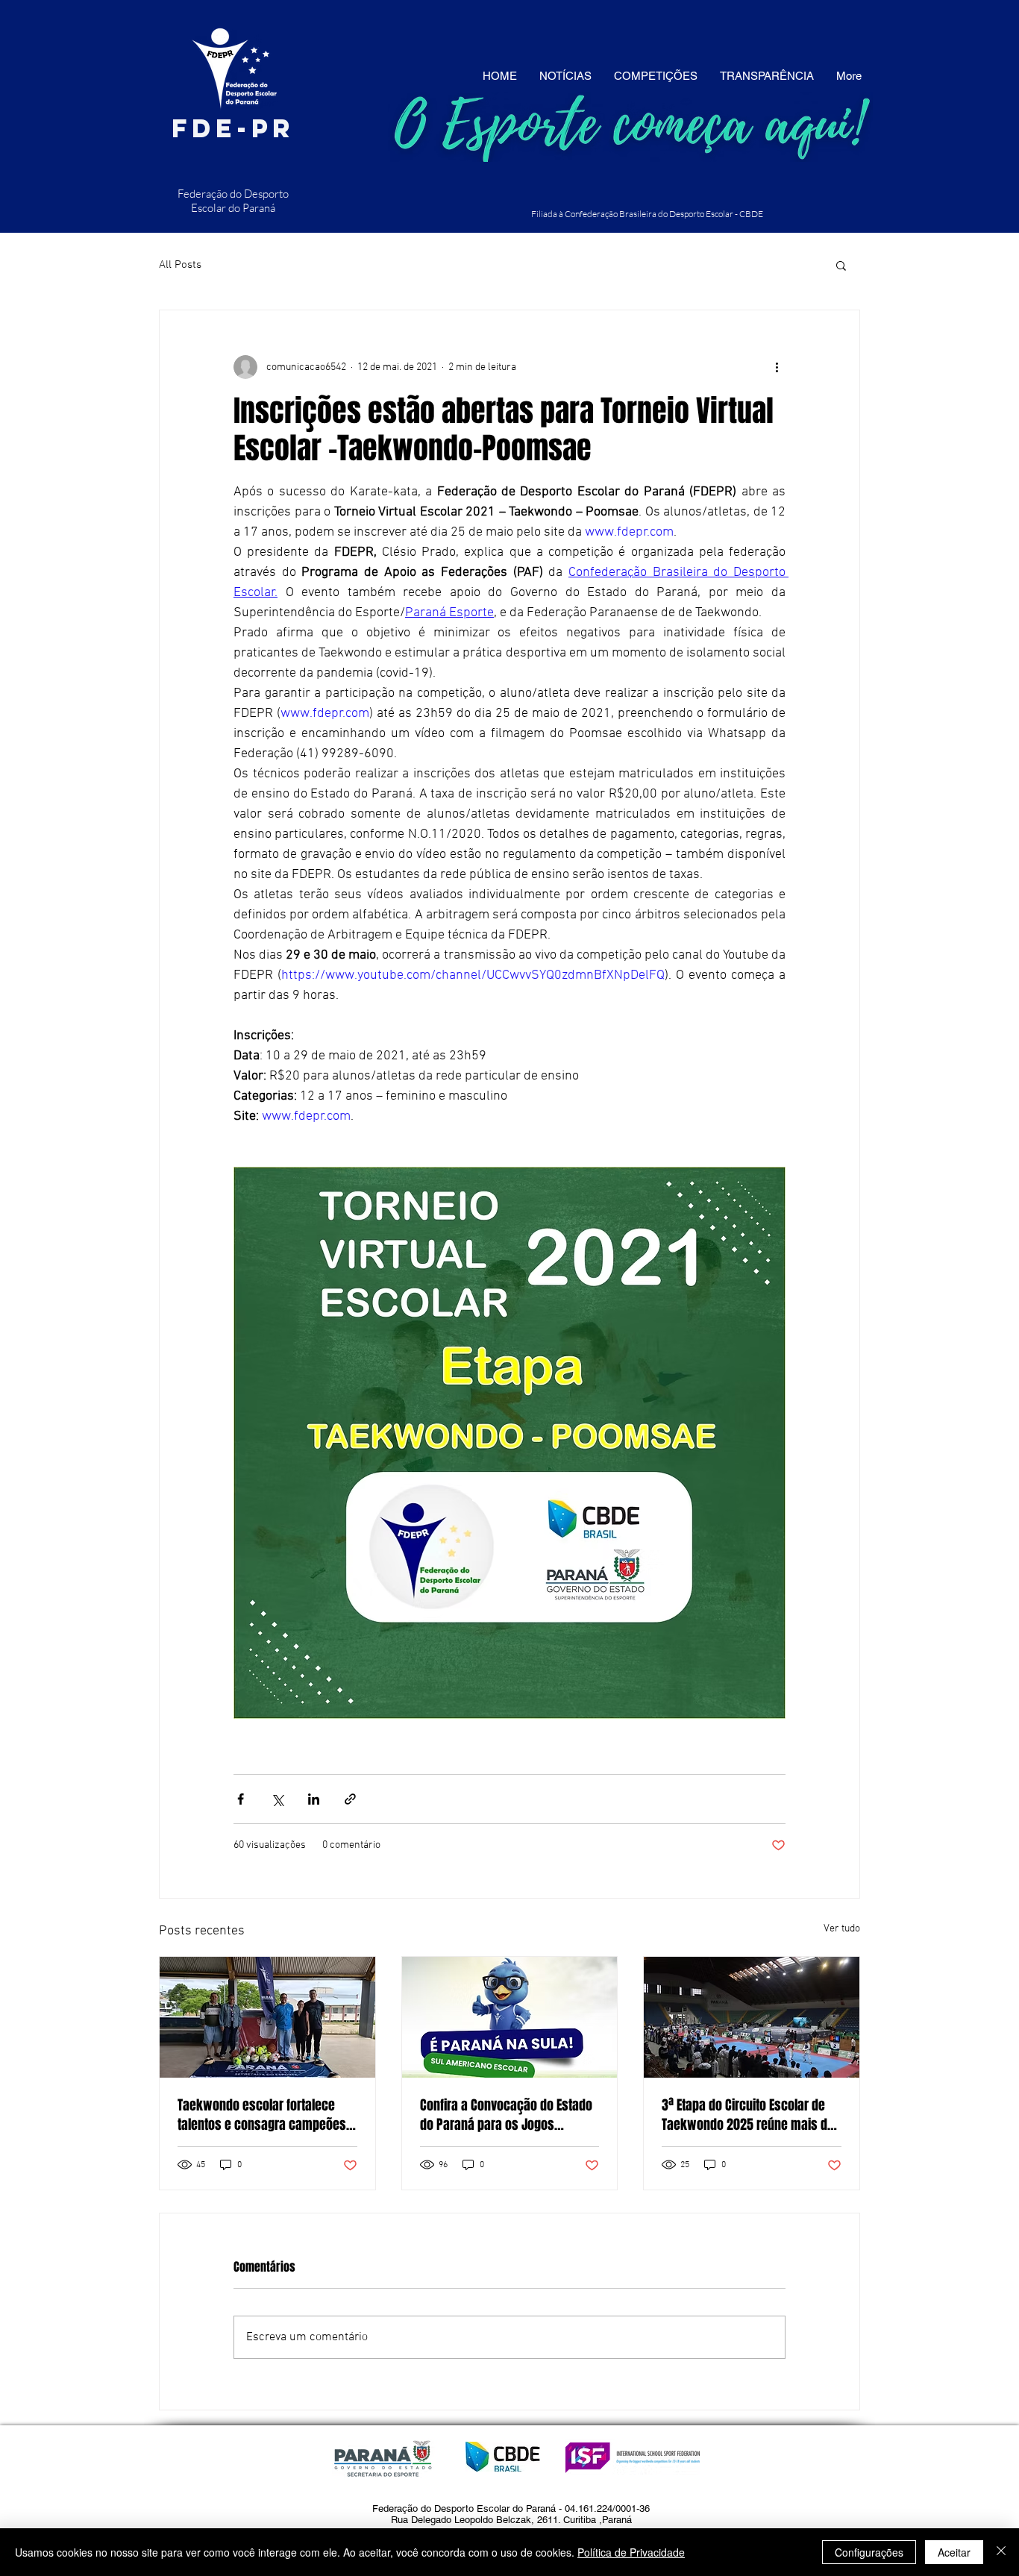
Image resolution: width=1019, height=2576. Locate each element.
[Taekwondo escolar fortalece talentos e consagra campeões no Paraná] (267, 2017)
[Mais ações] (777, 367)
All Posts (180, 265)
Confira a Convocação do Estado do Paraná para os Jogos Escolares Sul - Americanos (506, 2115)
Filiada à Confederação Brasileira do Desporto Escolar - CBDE (647, 214)
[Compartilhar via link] (350, 1799)
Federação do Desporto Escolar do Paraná (233, 201)
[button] (841, 265)
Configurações (869, 2552)
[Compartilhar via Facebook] (241, 1799)
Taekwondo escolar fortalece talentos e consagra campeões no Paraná (262, 2115)
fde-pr (233, 128)
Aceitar (954, 2552)
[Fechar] (1001, 2552)
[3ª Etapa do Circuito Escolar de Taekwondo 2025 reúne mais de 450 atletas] (752, 2017)
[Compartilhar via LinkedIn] (314, 1799)
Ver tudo (842, 1929)
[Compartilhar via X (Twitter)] (277, 1799)
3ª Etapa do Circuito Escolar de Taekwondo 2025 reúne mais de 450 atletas (748, 2115)
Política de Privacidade (631, 2552)
